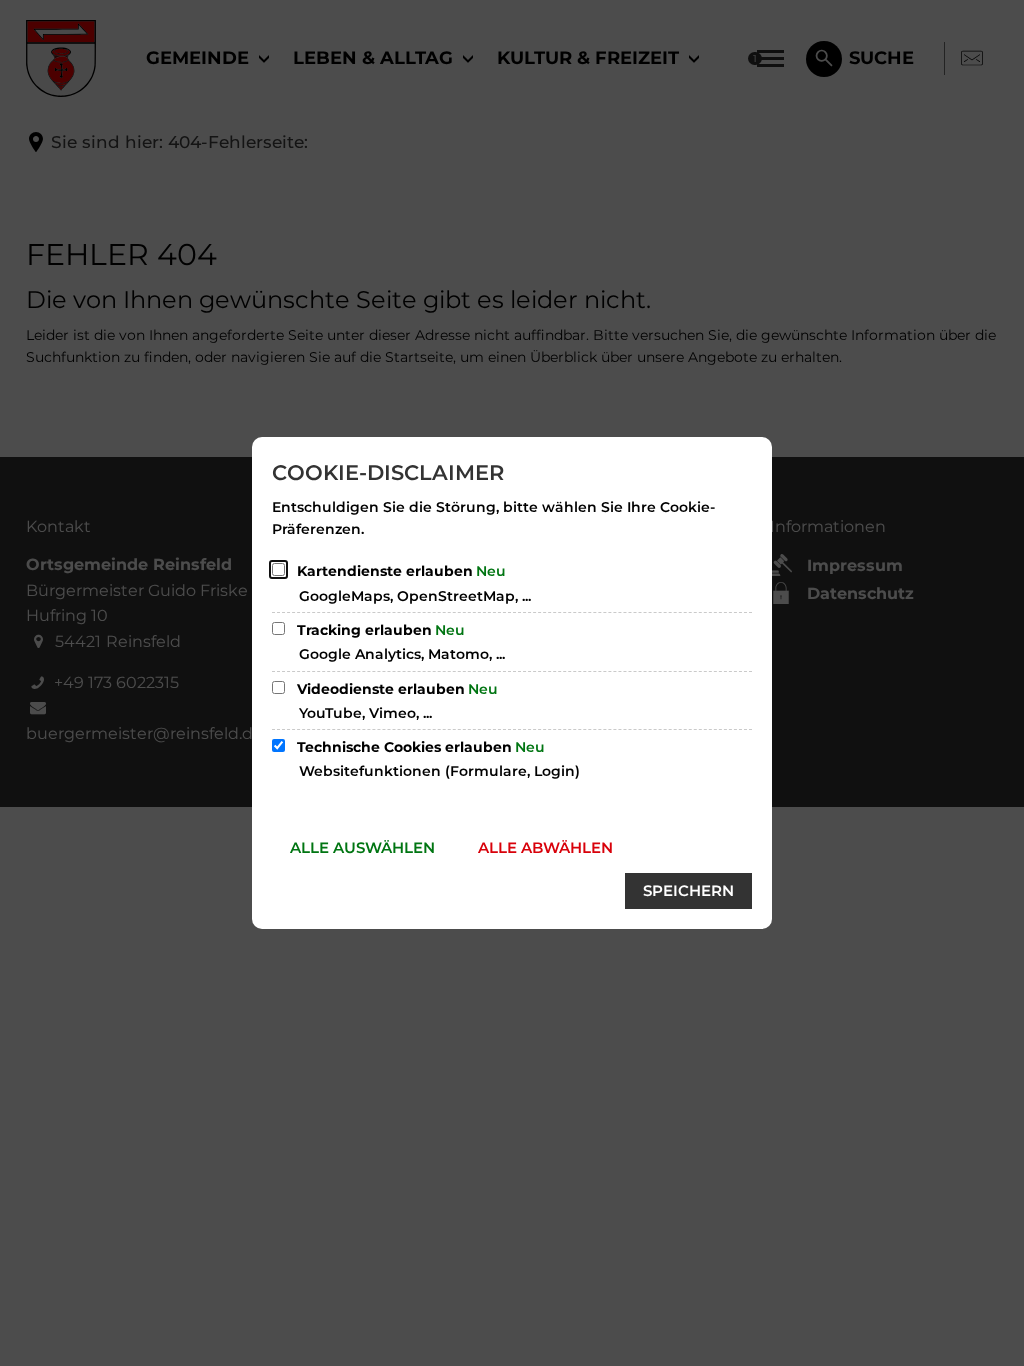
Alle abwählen (545, 847)
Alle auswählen (362, 847)
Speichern (688, 890)
